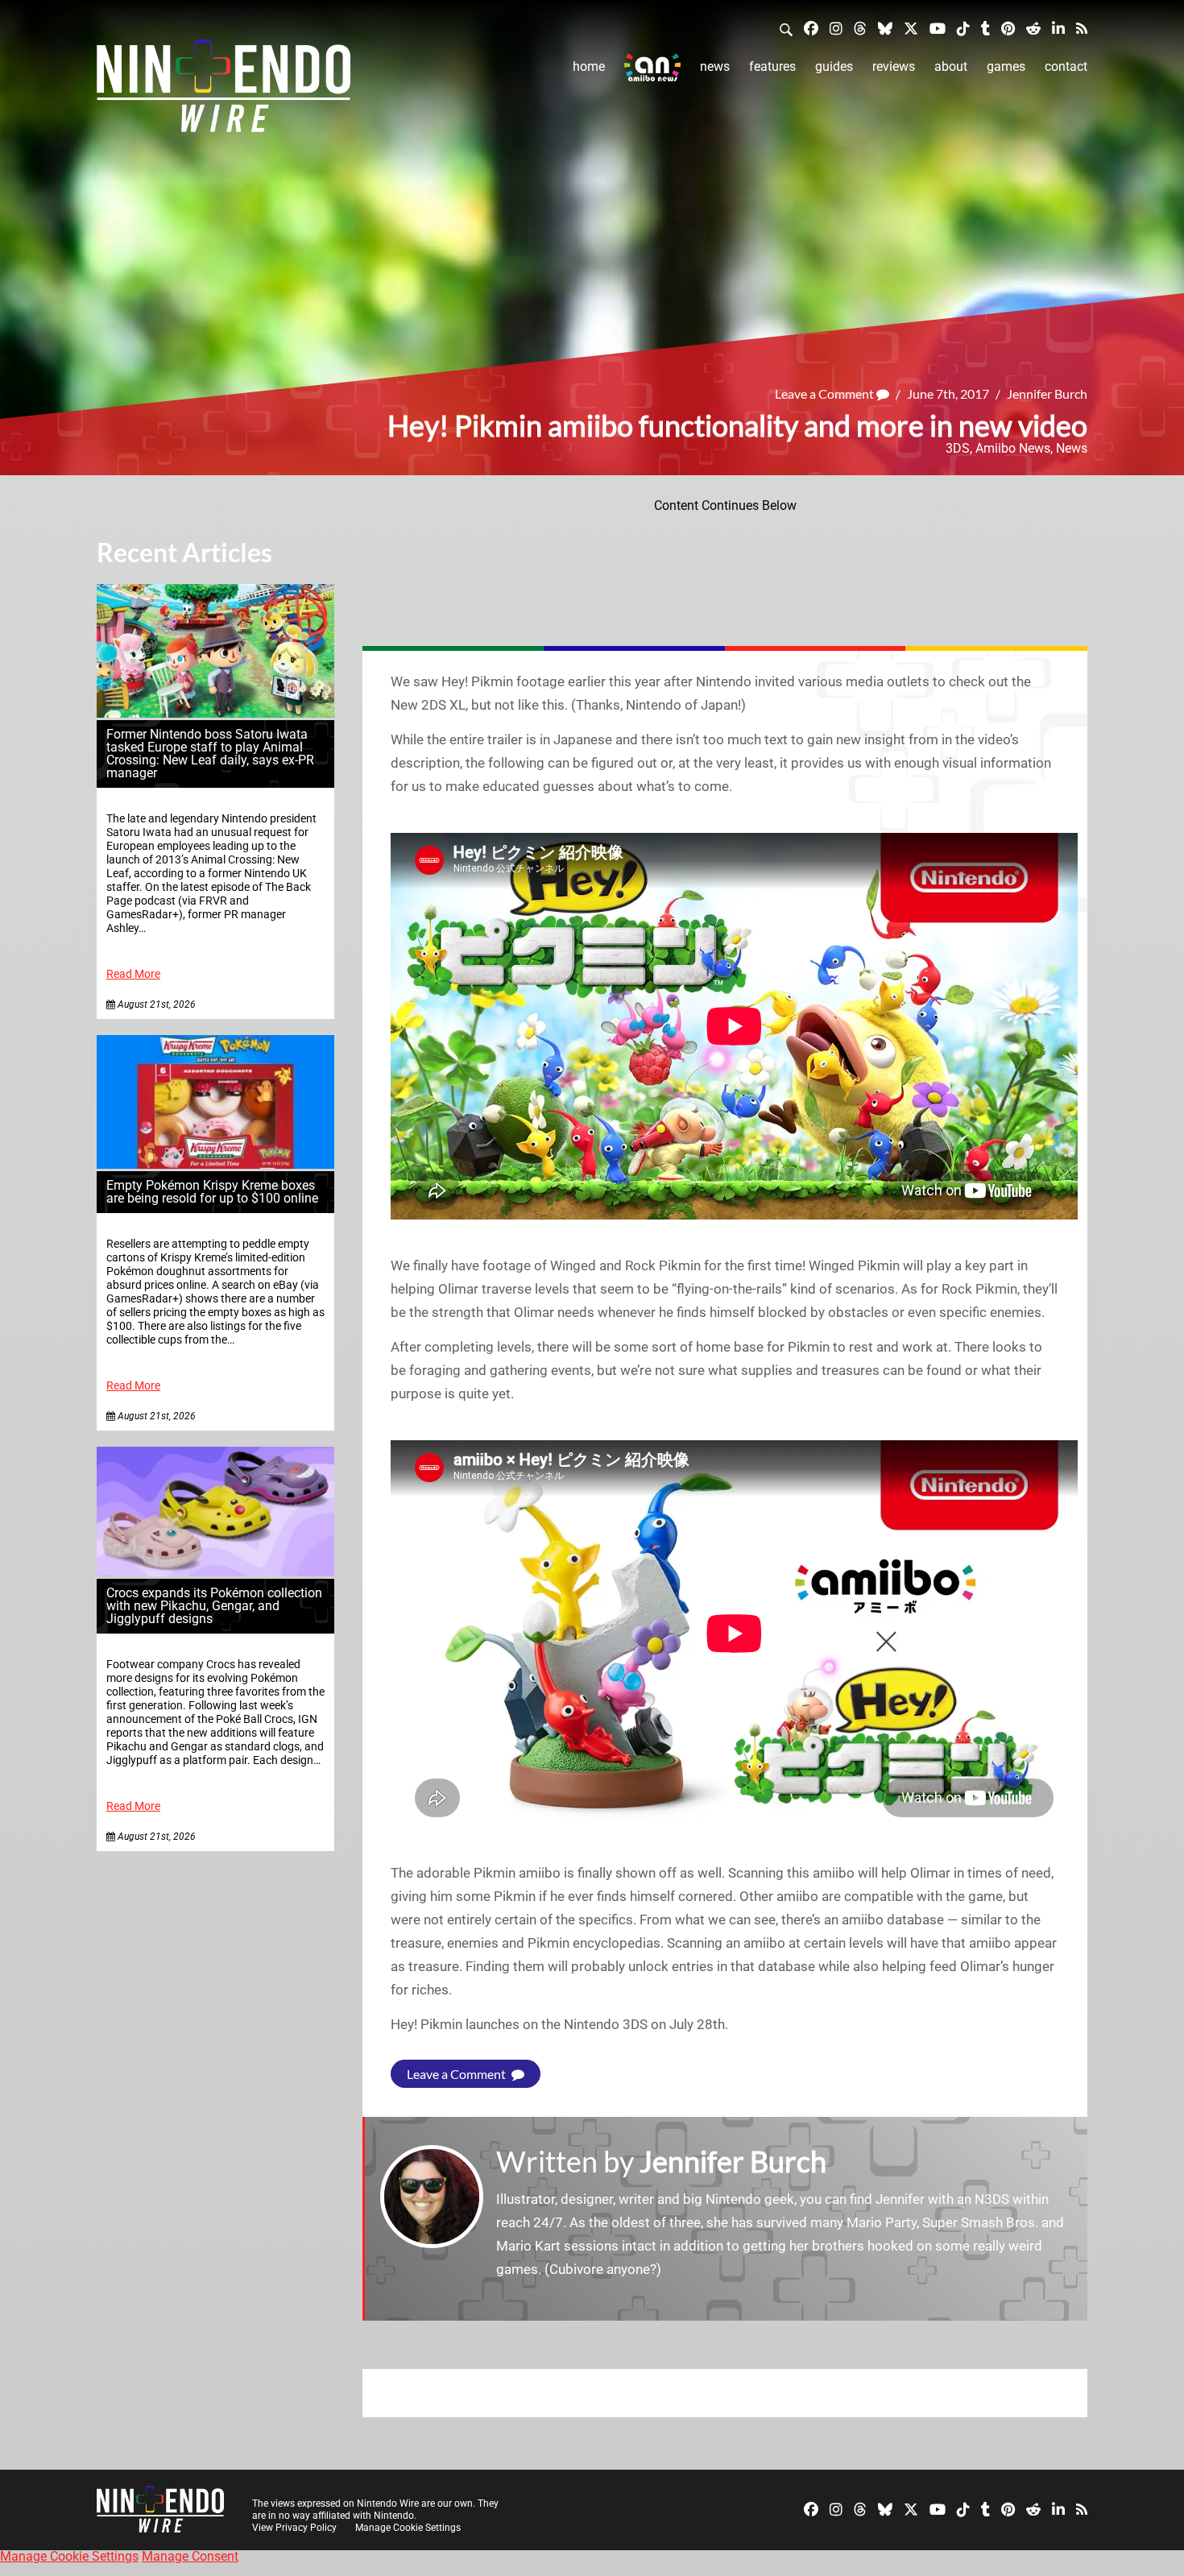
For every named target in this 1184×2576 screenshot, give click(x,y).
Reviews (894, 66)
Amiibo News (1013, 448)
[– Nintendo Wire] (224, 91)
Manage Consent (190, 2556)
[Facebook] (811, 28)
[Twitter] (911, 28)
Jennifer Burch (1047, 393)
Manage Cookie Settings (408, 2528)
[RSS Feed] (1082, 28)
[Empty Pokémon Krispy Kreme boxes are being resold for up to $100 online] (215, 1164)
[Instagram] (836, 28)
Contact (1066, 66)
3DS (958, 448)
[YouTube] (938, 28)
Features (772, 66)
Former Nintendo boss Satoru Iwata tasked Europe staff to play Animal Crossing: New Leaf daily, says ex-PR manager (210, 754)
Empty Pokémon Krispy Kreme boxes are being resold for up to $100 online (212, 1192)
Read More (133, 974)
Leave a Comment (826, 393)
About (951, 66)
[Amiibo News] (652, 67)
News (715, 66)
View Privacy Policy (294, 2528)
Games (1006, 66)
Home (589, 66)
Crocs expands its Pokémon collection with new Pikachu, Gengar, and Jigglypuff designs (214, 1606)
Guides (834, 66)
